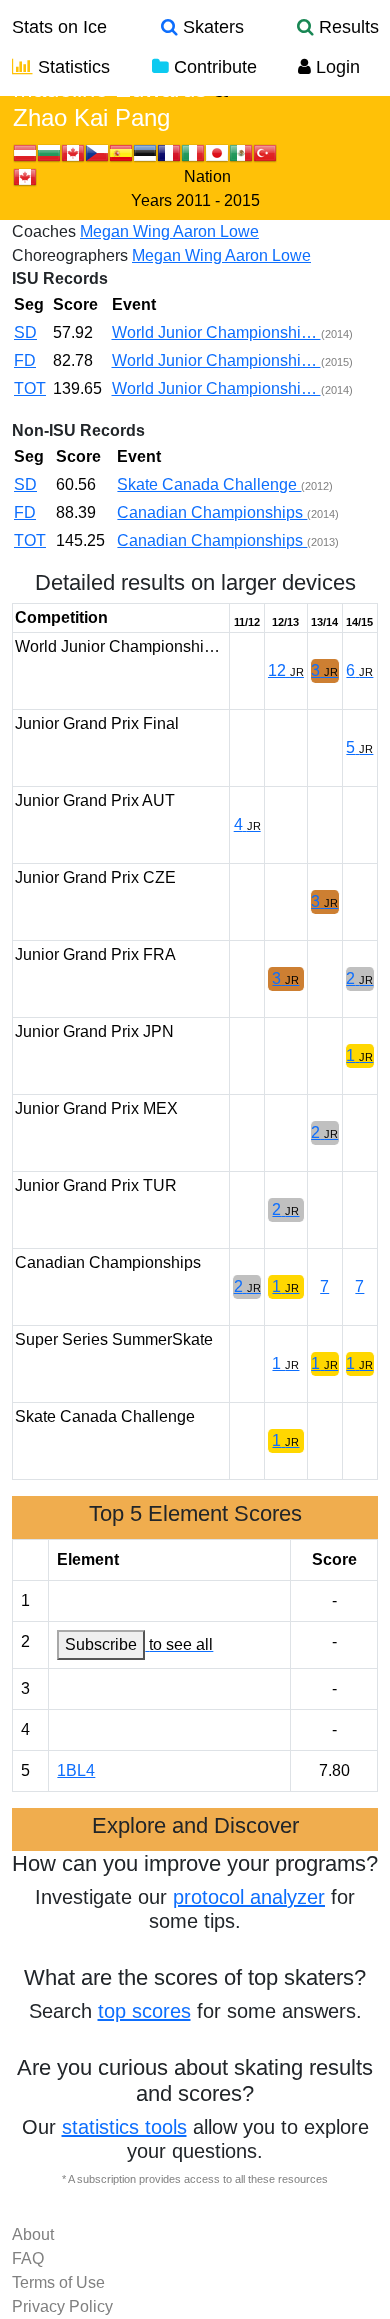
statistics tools (124, 2127)
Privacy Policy (62, 2306)
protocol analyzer (249, 1897)
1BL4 (76, 1770)
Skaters (211, 27)
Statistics (71, 67)
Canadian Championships (212, 512)
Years (151, 200)
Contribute (213, 67)
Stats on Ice (59, 27)
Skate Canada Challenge (209, 484)
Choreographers (70, 255)
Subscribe (101, 1644)
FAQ (28, 2258)
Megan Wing (126, 231)
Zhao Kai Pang (91, 117)
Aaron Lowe (216, 231)
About (33, 2234)
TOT (30, 388)
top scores (144, 2011)
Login (335, 67)
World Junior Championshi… (216, 332)
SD (25, 332)
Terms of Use (58, 2282)
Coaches (44, 231)
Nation (207, 176)
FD (25, 360)
